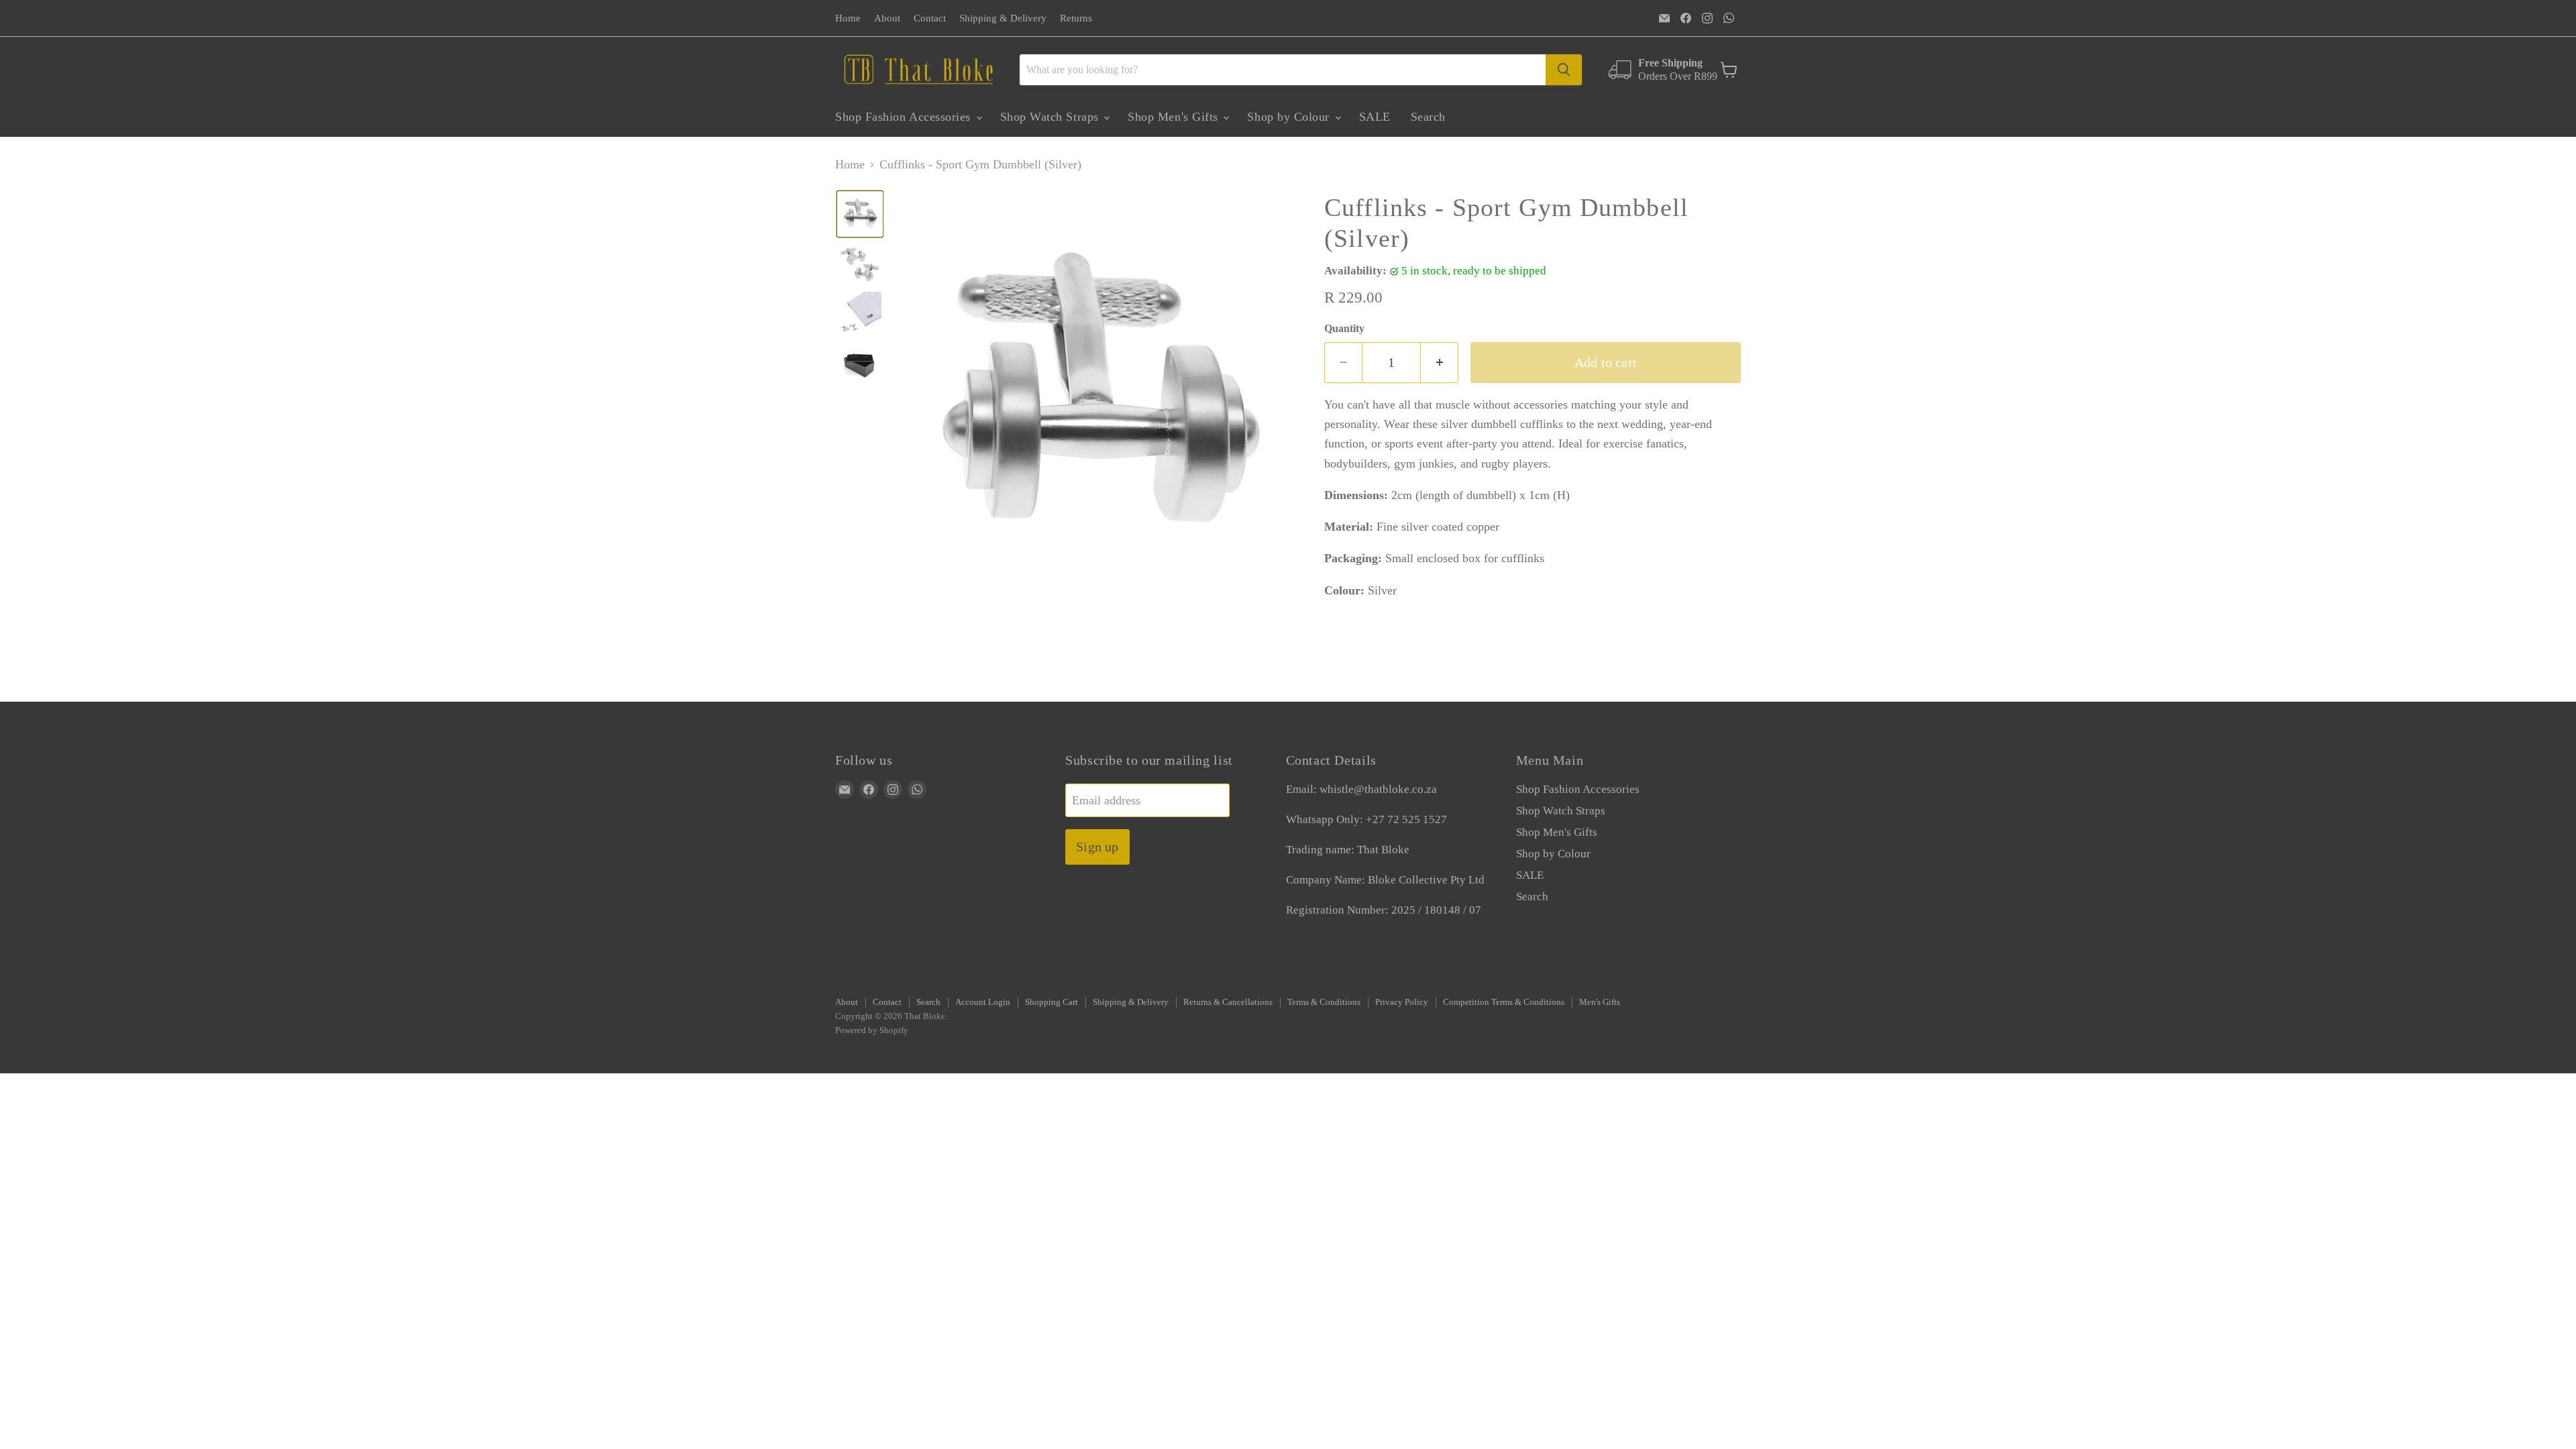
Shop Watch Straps (1052, 117)
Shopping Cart (1052, 1002)
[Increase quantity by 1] (1440, 363)
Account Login (983, 1002)
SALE (1375, 117)
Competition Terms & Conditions (1504, 1002)
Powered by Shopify (872, 1030)
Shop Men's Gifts (1175, 117)
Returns (1076, 18)
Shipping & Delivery (1003, 18)
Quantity (1344, 328)
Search (1428, 117)
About (887, 18)
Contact (930, 18)
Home (848, 18)
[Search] (1564, 70)
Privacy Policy (1402, 1002)
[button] (860, 214)
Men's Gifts (1600, 1002)
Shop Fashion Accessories (905, 117)
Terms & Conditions (1324, 1002)
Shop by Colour (1290, 117)
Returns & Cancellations (1228, 1002)
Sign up (1097, 847)
